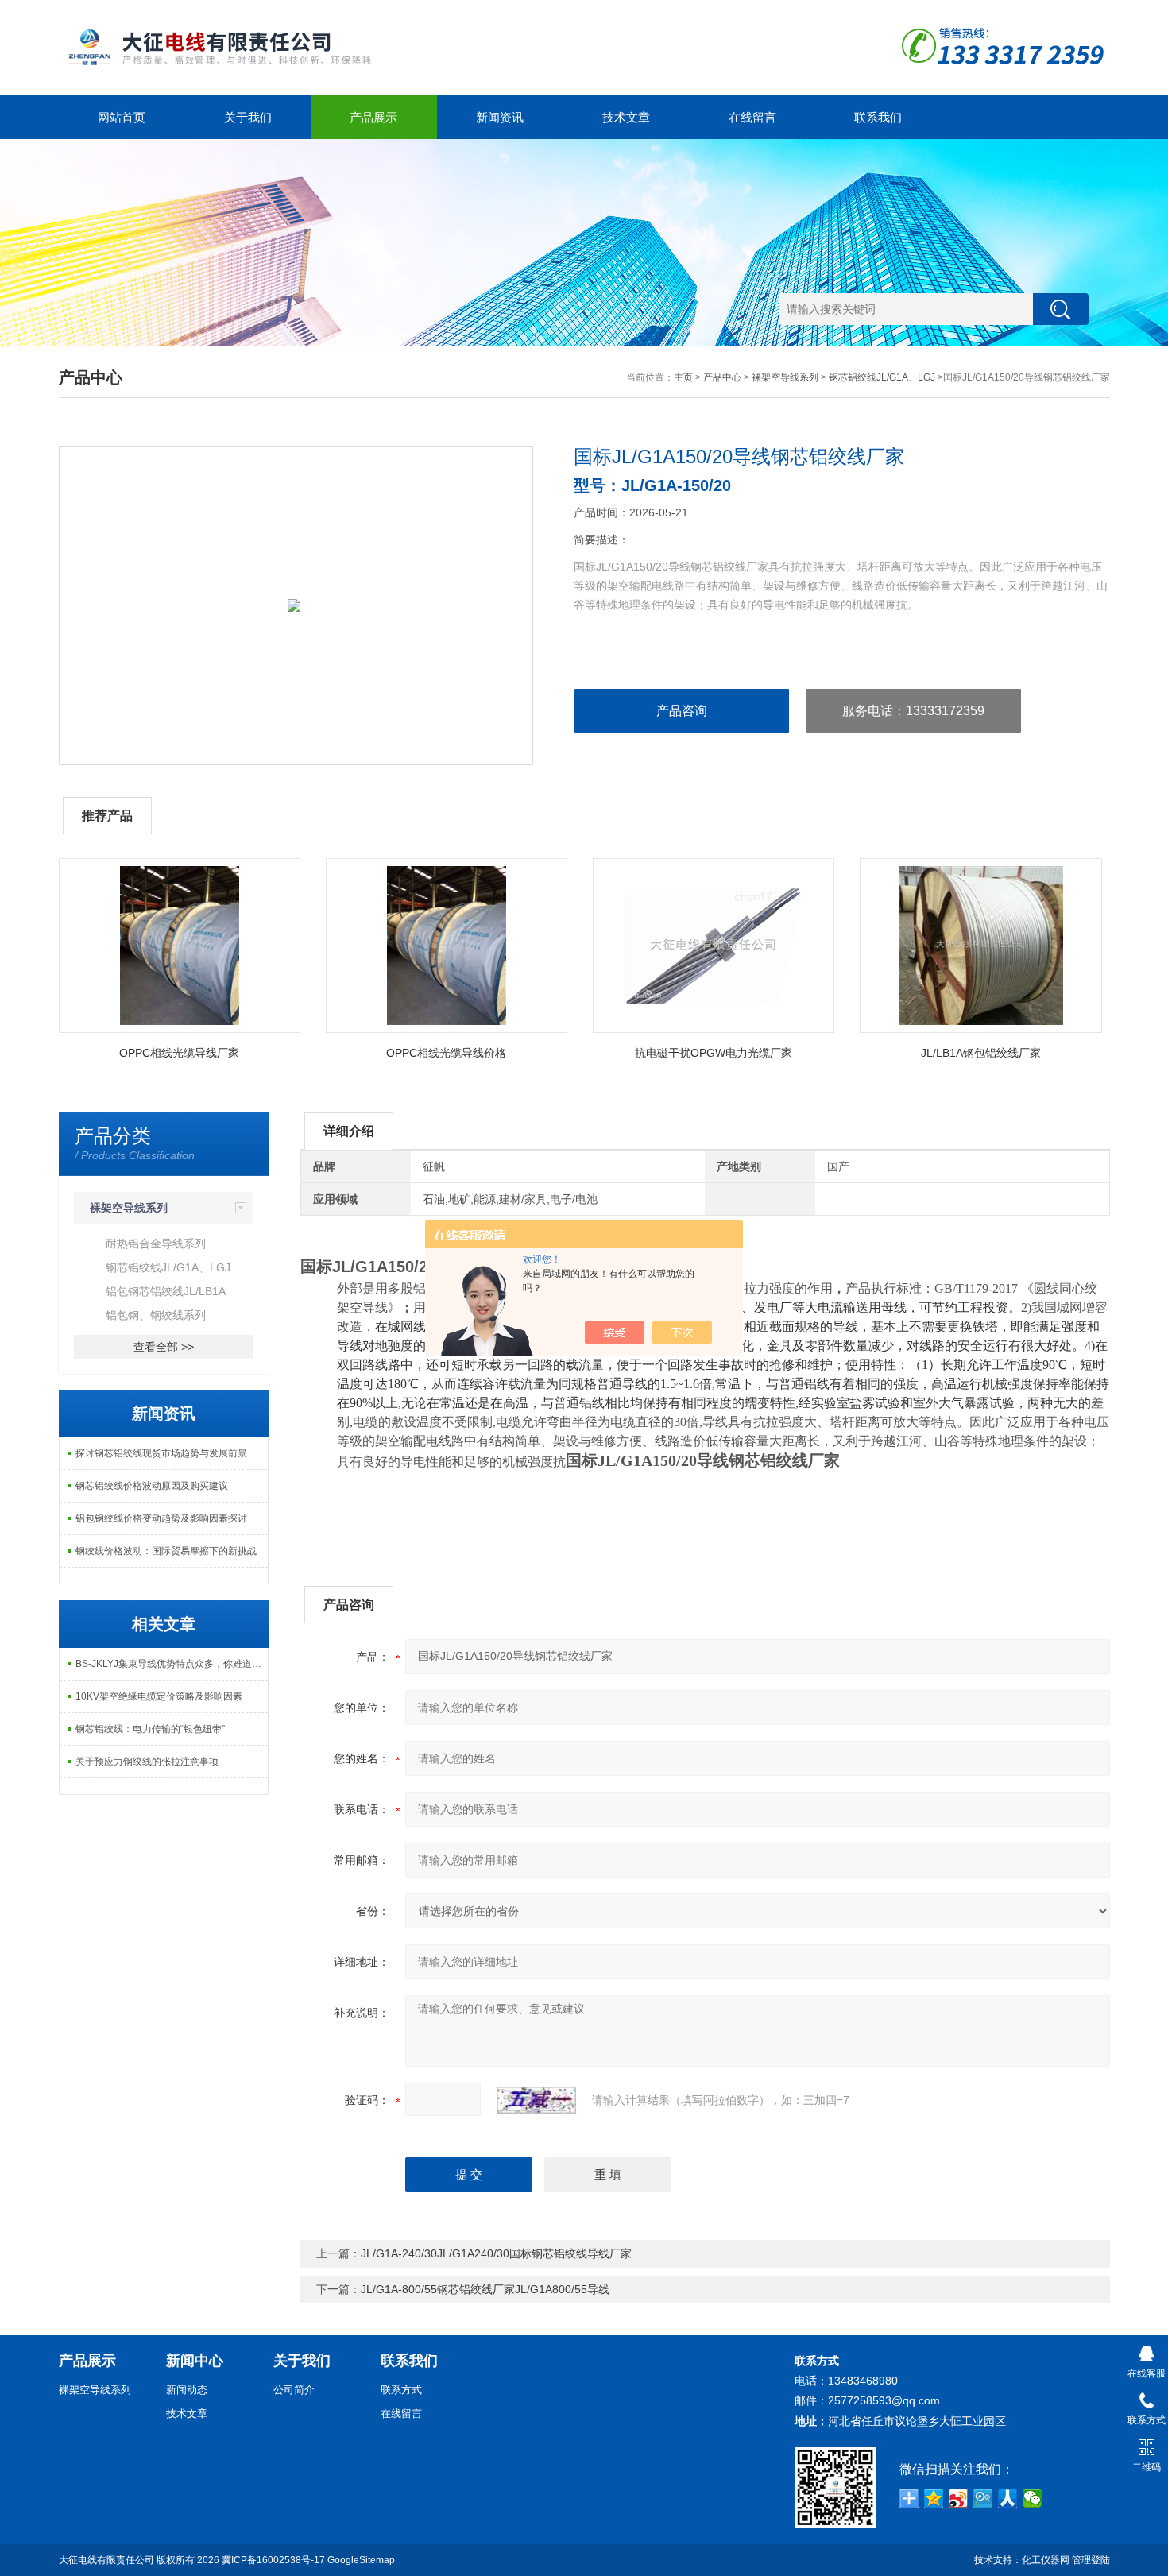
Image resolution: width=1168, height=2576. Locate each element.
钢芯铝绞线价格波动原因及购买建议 (152, 1486)
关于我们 (248, 117)
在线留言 (752, 117)
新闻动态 (187, 2390)
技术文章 (626, 117)
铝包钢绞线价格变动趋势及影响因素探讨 (161, 1518)
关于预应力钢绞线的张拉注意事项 (147, 1762)
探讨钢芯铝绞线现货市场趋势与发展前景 (161, 1453)
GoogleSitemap (361, 2560)
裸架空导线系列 (785, 377)
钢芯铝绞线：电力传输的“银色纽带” (150, 1729)
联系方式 (401, 2390)
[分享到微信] (1033, 2498)
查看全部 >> (164, 1347)
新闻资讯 (500, 117)
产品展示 (373, 117)
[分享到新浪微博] (959, 2498)
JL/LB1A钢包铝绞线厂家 (981, 1053)
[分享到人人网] (1008, 2498)
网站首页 (122, 117)
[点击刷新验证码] (536, 2100)
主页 (683, 377)
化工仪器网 (1046, 2560)
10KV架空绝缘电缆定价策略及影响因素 (159, 1696)
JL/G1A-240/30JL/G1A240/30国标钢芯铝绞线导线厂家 (496, 2253)
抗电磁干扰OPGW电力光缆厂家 (714, 1053)
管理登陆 (1091, 2560)
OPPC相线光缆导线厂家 (179, 1053)
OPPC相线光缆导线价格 (446, 1053)
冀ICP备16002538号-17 (273, 2560)
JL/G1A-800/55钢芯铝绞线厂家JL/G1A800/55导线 (485, 2289)
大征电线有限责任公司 (106, 2560)
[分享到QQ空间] (934, 2498)
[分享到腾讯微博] (983, 2498)
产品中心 (722, 377)
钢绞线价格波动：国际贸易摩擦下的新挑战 (166, 1551)
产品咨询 (682, 711)
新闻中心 (195, 2361)
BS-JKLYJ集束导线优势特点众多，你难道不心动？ (172, 1664)
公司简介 (294, 2390)
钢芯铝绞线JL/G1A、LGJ (882, 377)
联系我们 (878, 117)
